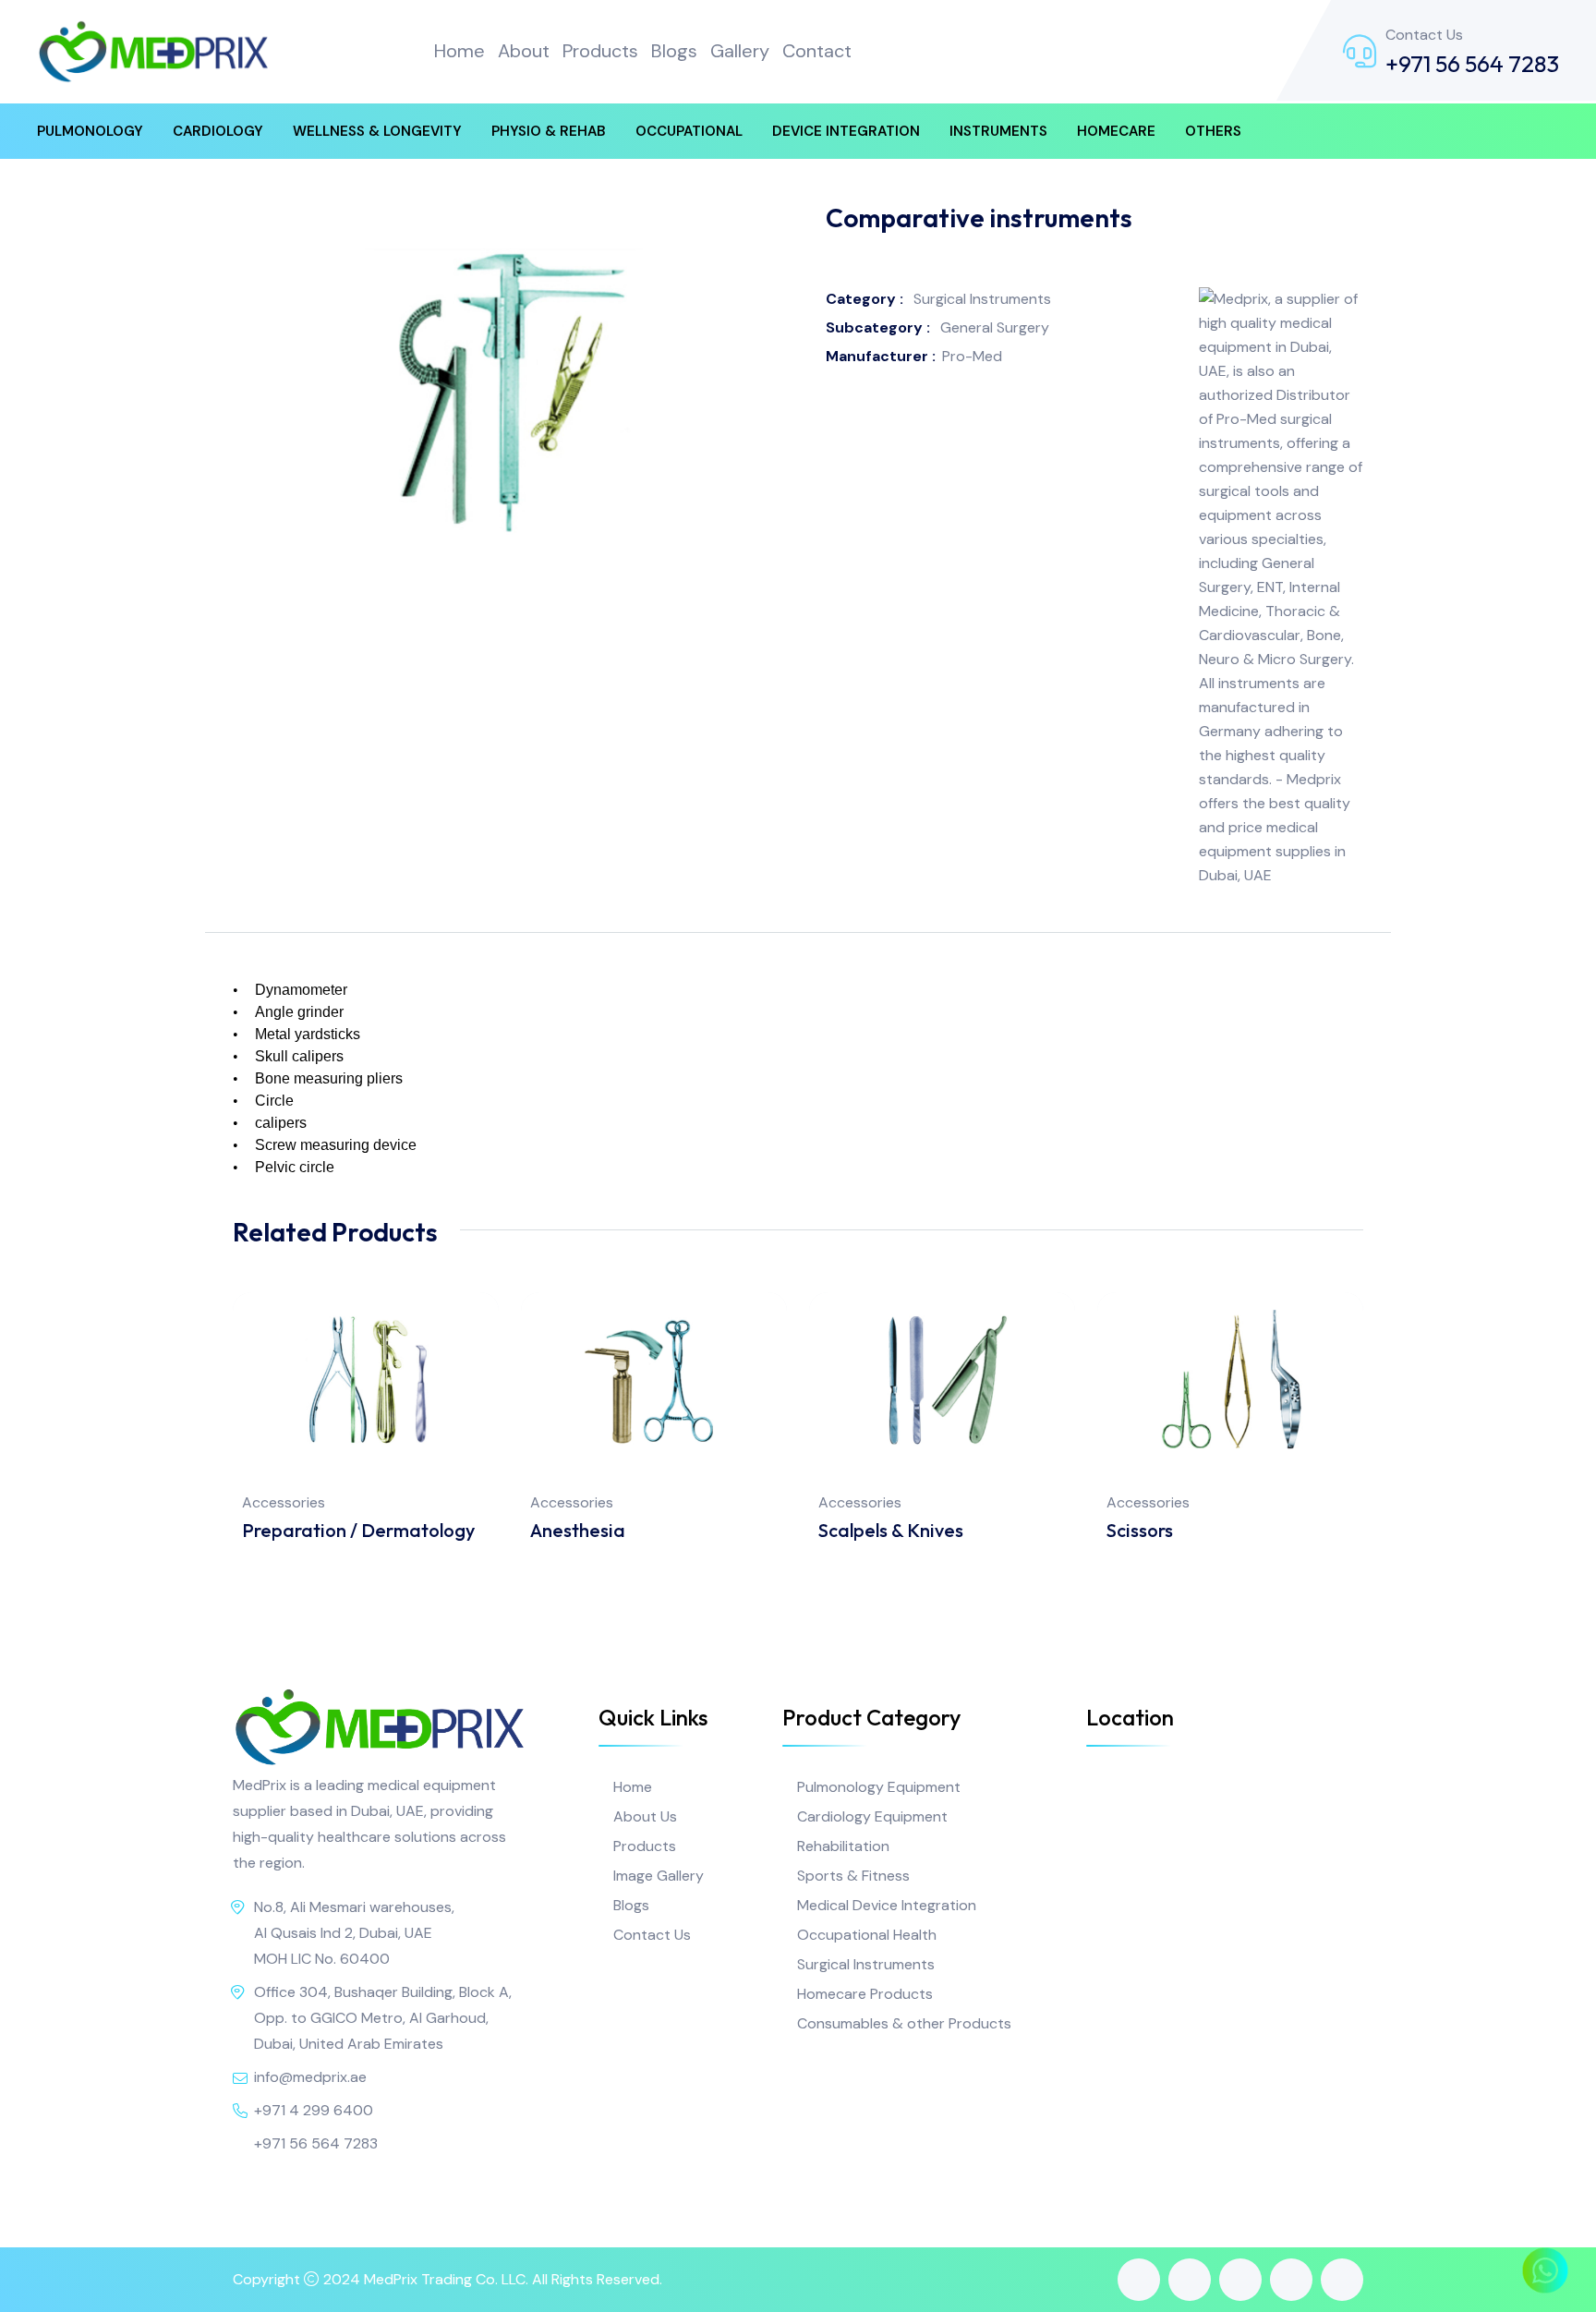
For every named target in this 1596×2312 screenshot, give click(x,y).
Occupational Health (867, 1935)
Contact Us (652, 1935)
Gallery (740, 51)
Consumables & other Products (904, 2023)
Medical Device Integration (887, 1905)
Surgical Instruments (866, 1964)
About (524, 51)
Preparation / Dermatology (358, 1530)
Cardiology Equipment (872, 1816)
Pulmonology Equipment (879, 1787)
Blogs (674, 51)
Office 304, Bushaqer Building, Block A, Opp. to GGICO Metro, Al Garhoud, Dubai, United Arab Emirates (383, 2018)
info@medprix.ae (310, 2077)
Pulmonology (90, 131)
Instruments (998, 131)
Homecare (1116, 131)
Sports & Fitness (853, 1876)
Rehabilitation (843, 1846)
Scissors (1140, 1530)
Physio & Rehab (549, 131)
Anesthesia (578, 1530)
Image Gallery (659, 1876)
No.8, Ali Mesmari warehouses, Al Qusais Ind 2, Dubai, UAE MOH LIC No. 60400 (354, 1933)
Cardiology (218, 131)
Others (1213, 131)
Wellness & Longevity (377, 131)
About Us (645, 1816)
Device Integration (846, 131)
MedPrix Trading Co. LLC (445, 2279)
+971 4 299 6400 (314, 2110)
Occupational (689, 131)
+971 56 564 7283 (1472, 64)
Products (600, 51)
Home (459, 51)
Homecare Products (865, 1994)
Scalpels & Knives (891, 1530)
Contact (817, 51)
